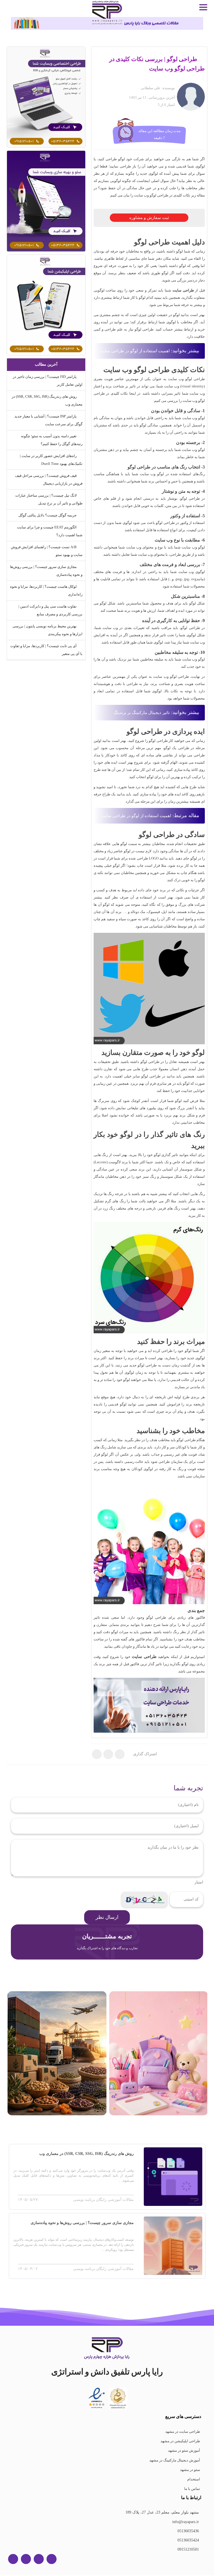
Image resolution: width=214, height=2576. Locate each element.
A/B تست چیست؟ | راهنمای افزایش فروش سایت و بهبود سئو (51, 551)
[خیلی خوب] (182, 1883)
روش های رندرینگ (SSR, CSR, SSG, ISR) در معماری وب (50, 400)
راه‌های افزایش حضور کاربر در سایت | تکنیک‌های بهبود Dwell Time (51, 460)
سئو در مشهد (190, 2470)
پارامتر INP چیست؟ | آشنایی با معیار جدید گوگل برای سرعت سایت (47, 420)
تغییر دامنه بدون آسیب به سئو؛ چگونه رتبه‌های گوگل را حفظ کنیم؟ (50, 440)
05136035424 (188, 2541)
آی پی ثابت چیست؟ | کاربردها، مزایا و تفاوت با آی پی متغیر (50, 650)
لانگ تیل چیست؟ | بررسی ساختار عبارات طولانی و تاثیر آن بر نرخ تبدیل (48, 499)
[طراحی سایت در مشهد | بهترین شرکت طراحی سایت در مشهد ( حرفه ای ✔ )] (46, 97)
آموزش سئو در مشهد (184, 2451)
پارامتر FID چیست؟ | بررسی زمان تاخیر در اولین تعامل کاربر (48, 381)
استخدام (194, 2480)
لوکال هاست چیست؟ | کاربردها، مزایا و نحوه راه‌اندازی (50, 590)
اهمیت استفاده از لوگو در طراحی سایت (137, 351)
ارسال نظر (107, 1918)
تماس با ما (192, 2489)
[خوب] (174, 1883)
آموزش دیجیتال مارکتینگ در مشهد (174, 2461)
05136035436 (188, 2531)
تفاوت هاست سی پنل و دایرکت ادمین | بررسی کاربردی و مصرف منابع (50, 610)
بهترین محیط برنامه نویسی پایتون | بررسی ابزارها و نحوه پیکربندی (47, 630)
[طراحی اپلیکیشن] (46, 305)
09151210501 (190, 2550)
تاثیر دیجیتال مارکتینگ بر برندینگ (140, 713)
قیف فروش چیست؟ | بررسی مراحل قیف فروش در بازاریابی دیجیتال (49, 479)
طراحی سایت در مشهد (183, 2432)
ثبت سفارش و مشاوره (149, 218)
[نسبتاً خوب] (167, 1883)
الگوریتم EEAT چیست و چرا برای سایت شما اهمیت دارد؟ (49, 531)
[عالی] (190, 1883)
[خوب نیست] (159, 1883)
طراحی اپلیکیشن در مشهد (181, 2442)
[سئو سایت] (46, 201)
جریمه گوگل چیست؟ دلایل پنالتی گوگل (48, 515)
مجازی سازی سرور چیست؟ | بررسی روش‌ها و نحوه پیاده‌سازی (52, 571)
